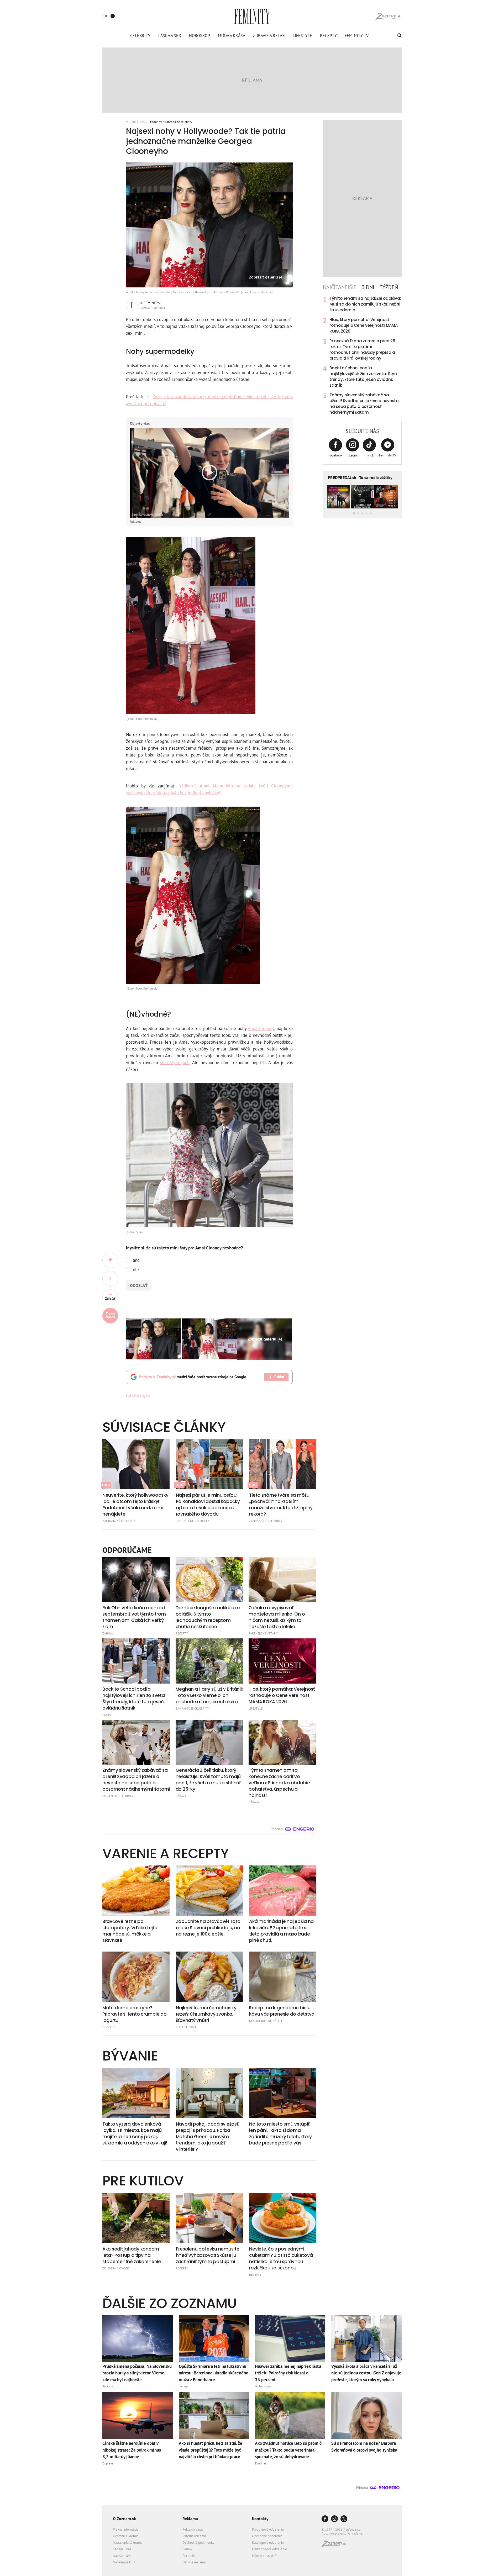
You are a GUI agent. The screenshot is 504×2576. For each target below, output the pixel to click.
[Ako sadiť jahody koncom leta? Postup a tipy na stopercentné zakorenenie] (136, 2218)
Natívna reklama (194, 2562)
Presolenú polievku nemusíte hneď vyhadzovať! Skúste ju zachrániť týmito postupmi (208, 2255)
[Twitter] (344, 2519)
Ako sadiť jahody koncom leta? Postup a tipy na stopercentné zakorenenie (132, 2255)
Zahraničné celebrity (178, 122)
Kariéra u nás (122, 2549)
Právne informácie (126, 2529)
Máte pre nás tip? (264, 2556)
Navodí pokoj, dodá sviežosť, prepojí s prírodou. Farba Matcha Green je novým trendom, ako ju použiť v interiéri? (208, 2137)
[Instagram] (334, 2519)
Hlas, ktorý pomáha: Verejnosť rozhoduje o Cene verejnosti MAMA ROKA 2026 (364, 325)
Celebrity (140, 35)
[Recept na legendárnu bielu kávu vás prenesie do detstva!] (283, 1977)
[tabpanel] (362, 355)
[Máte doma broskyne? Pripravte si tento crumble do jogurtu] (136, 1977)
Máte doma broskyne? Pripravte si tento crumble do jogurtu (134, 2014)
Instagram (353, 455)
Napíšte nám (122, 2556)
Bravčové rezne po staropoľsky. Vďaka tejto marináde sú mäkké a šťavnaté (130, 1931)
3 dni (368, 287)
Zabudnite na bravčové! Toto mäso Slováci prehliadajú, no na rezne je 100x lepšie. (208, 1928)
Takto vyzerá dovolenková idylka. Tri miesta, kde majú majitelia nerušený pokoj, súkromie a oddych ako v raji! (135, 2133)
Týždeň (389, 287)
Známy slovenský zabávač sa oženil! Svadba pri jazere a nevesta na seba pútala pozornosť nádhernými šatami (364, 404)
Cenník (187, 2549)
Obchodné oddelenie (267, 2536)
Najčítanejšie (340, 287)
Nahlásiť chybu (138, 1396)
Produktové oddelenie (268, 2529)
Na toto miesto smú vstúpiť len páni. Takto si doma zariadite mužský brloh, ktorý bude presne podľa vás (280, 2133)
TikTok (369, 455)
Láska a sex (170, 35)
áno (136, 1260)
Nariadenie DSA (124, 2562)
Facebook (335, 455)
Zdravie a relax (269, 35)
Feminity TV (357, 35)
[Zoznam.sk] (335, 2545)
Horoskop (199, 35)
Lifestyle (302, 35)
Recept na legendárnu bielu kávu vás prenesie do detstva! (282, 2011)
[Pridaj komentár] (110, 1260)
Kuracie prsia (186, 2027)
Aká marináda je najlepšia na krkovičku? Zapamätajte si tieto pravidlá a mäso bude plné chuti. (281, 1931)
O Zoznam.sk (124, 2519)
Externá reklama (194, 2536)
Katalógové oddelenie (268, 2543)
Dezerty (109, 2027)
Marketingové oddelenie (269, 2549)
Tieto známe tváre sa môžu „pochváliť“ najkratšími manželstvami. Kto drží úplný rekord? (281, 1505)
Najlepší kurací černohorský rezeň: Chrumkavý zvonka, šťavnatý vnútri (206, 2014)
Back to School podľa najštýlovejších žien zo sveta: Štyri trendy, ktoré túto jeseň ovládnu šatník (363, 377)
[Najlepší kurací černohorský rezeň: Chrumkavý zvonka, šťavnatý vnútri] (209, 1977)
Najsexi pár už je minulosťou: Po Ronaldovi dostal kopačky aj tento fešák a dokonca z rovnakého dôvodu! (208, 1505)
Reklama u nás (193, 2529)
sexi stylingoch (175, 1063)
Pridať (279, 1377)
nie (136, 1270)
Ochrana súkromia (126, 2536)
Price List (189, 2556)
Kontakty (260, 2519)
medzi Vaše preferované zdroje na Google (193, 1377)
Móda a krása (232, 35)
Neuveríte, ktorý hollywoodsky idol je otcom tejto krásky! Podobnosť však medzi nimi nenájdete (135, 1505)
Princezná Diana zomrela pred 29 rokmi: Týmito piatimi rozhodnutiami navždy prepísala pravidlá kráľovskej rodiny (362, 349)
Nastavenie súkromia (128, 2543)
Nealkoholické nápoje (266, 2021)
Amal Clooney (261, 1028)
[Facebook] (325, 2519)
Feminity (156, 122)
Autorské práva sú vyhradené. (342, 2533)
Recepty (328, 35)
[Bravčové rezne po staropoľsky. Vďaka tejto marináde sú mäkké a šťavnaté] (136, 1891)
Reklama (190, 2519)
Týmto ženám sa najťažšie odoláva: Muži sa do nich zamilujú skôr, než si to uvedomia (365, 304)
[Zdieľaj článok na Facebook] (110, 1279)
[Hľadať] (399, 35)
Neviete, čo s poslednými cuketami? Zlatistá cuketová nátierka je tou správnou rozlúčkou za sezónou (281, 2258)
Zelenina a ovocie (116, 2268)
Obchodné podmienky (198, 2543)
